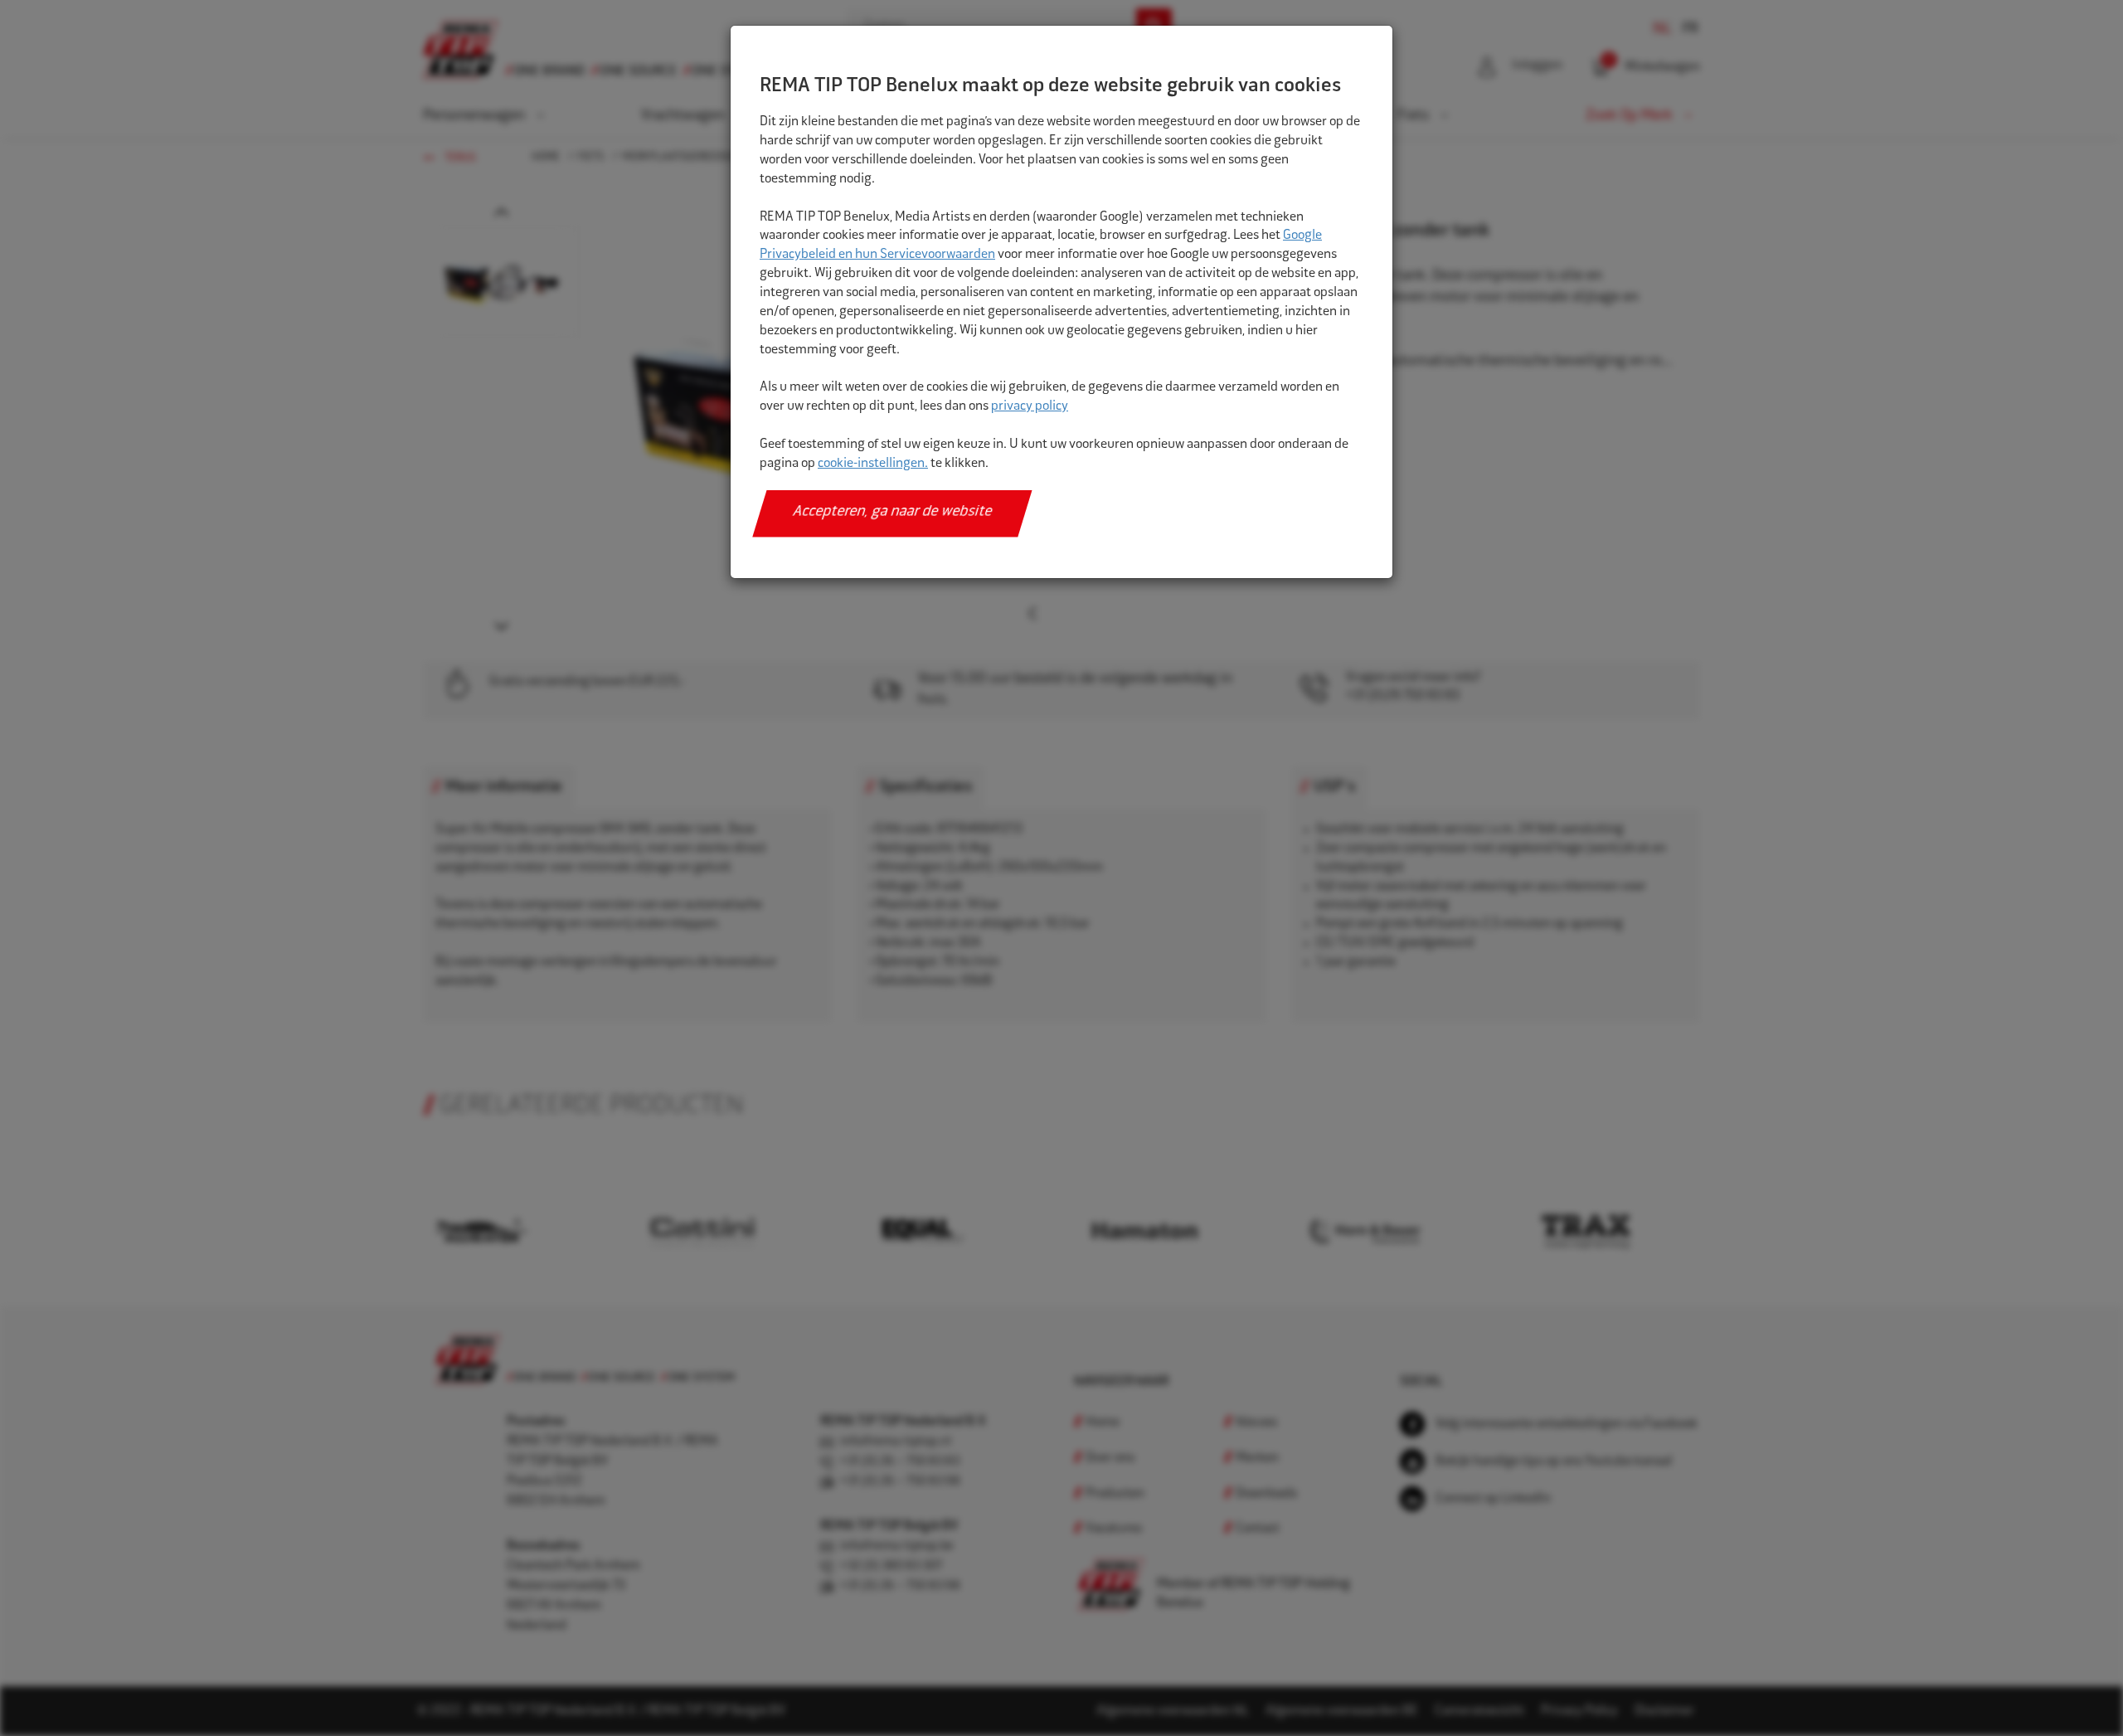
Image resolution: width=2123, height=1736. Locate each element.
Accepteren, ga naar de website (893, 513)
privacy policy (1030, 407)
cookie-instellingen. (873, 464)
